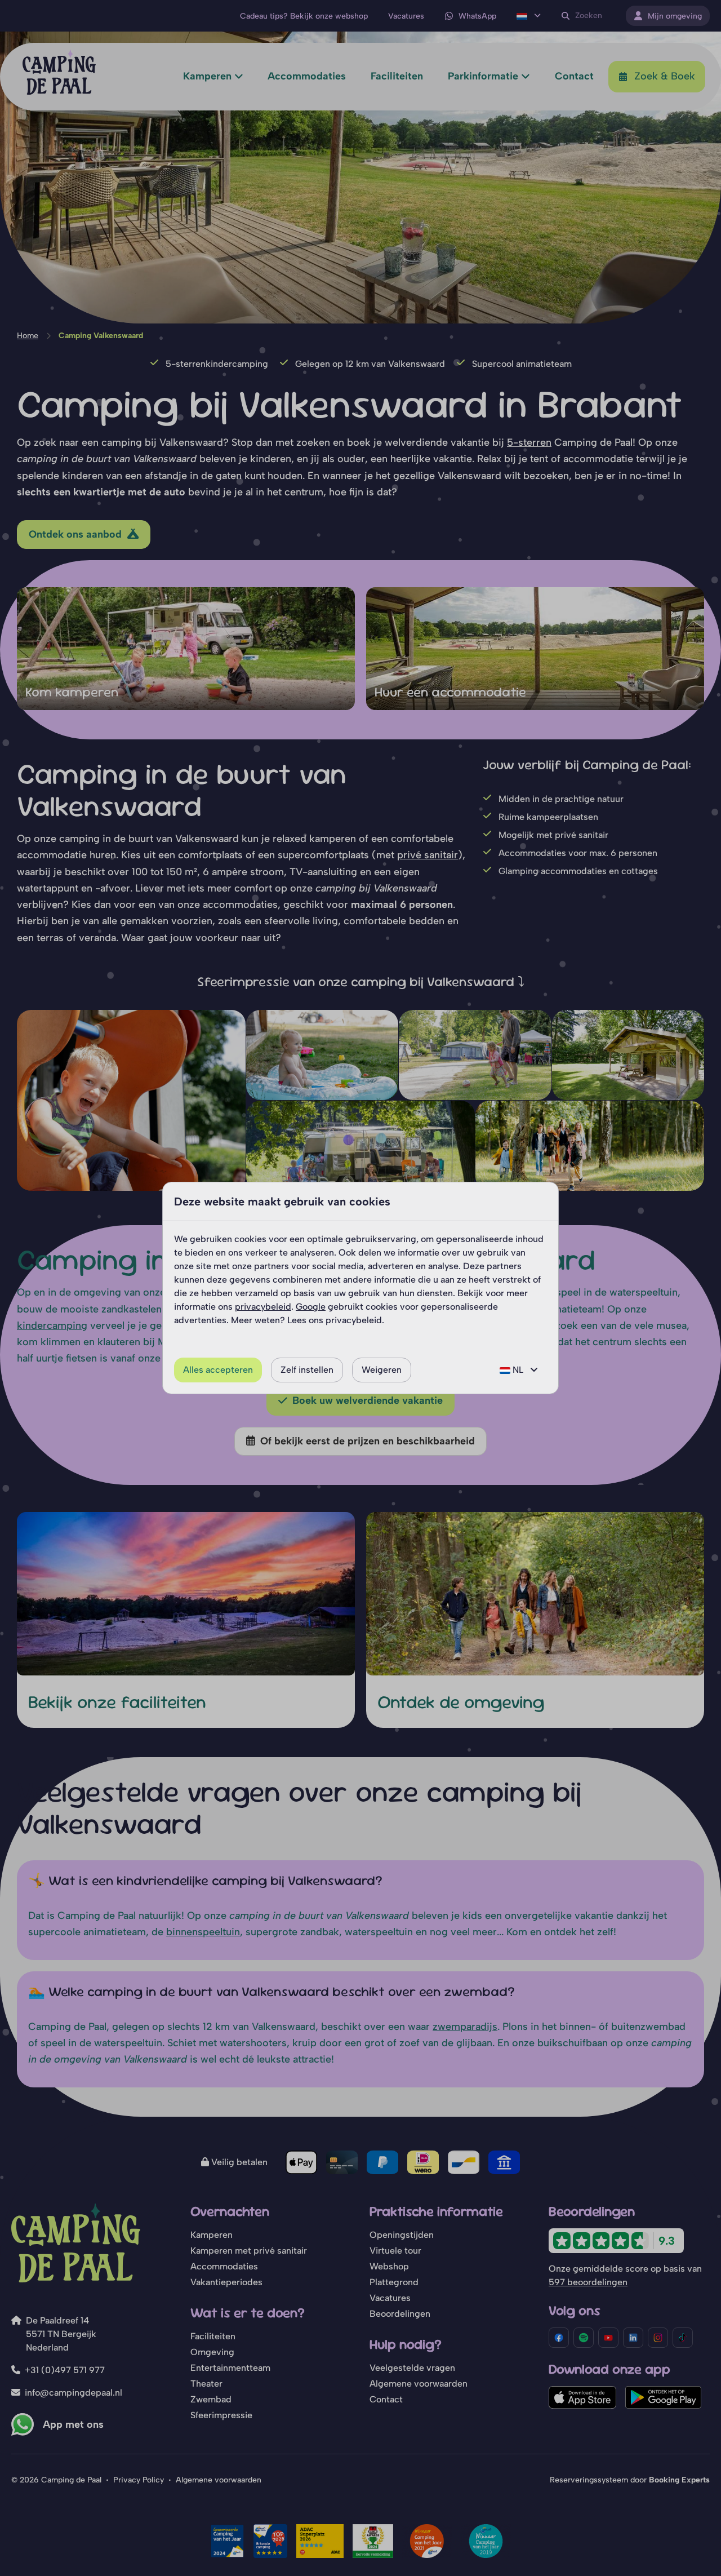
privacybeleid (263, 1307)
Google (311, 1307)
